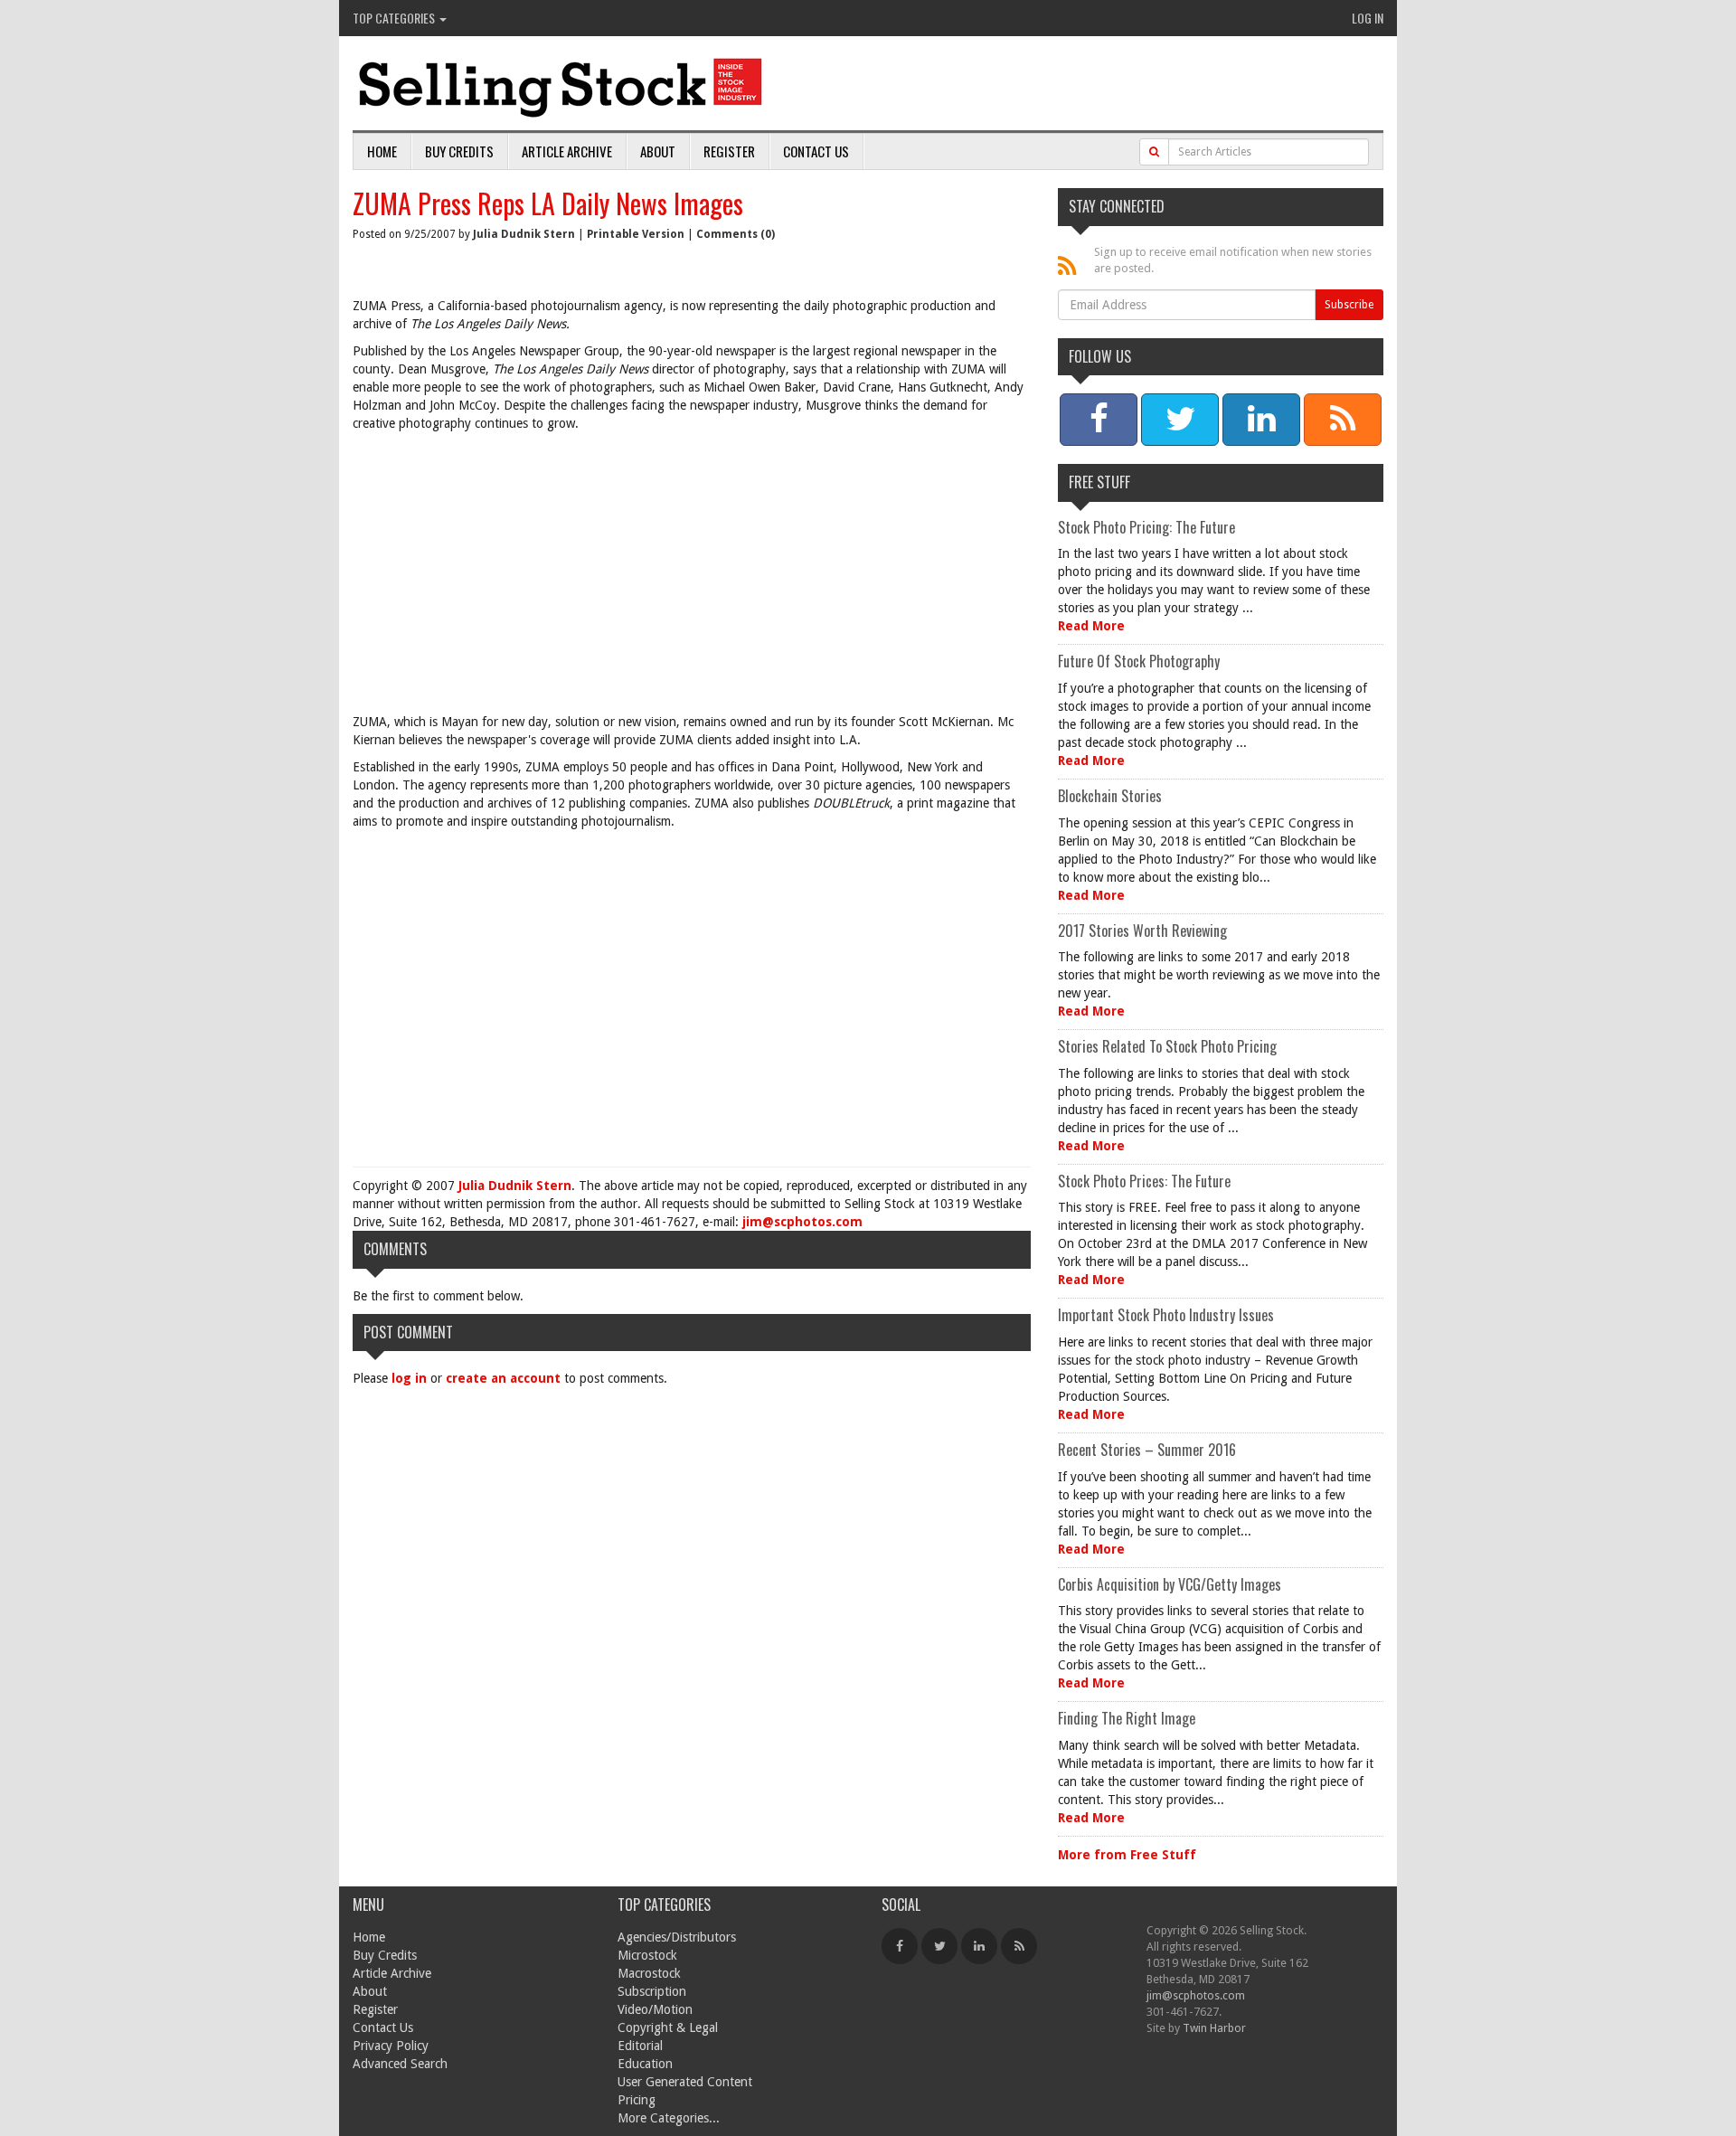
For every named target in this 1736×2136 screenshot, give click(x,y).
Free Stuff (1099, 482)
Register (729, 151)
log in (409, 1378)
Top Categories (395, 18)
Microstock (647, 1955)
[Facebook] (900, 1946)
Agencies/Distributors (677, 1937)
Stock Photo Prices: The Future (1144, 1181)
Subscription (652, 1991)
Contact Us (816, 151)
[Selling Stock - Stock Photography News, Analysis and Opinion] (561, 85)
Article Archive (567, 151)
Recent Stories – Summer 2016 (1147, 1450)
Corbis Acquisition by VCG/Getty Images (1170, 1584)
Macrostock (649, 1973)
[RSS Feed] (1019, 1946)
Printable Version (636, 234)
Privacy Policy (391, 2046)
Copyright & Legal (668, 2027)
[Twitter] (939, 1946)
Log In (1368, 18)
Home (382, 151)
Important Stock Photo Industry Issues (1166, 1315)
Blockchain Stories (1110, 796)
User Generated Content (685, 2082)
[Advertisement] (692, 577)
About (658, 151)
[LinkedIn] (979, 1946)
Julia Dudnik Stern (524, 234)
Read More (1091, 626)
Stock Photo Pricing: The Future (1146, 527)
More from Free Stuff (1127, 1855)
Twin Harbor (1214, 2028)
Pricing (637, 2100)
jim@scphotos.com (802, 1222)
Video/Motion (655, 2009)
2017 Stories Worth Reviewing (1142, 931)
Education (645, 2064)
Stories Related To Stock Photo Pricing (1167, 1046)
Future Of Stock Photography (1139, 661)
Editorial (640, 2046)
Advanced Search (400, 2064)
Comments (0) (736, 234)
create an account (503, 1378)
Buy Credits (459, 151)
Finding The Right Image (1127, 1718)
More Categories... (669, 2118)
